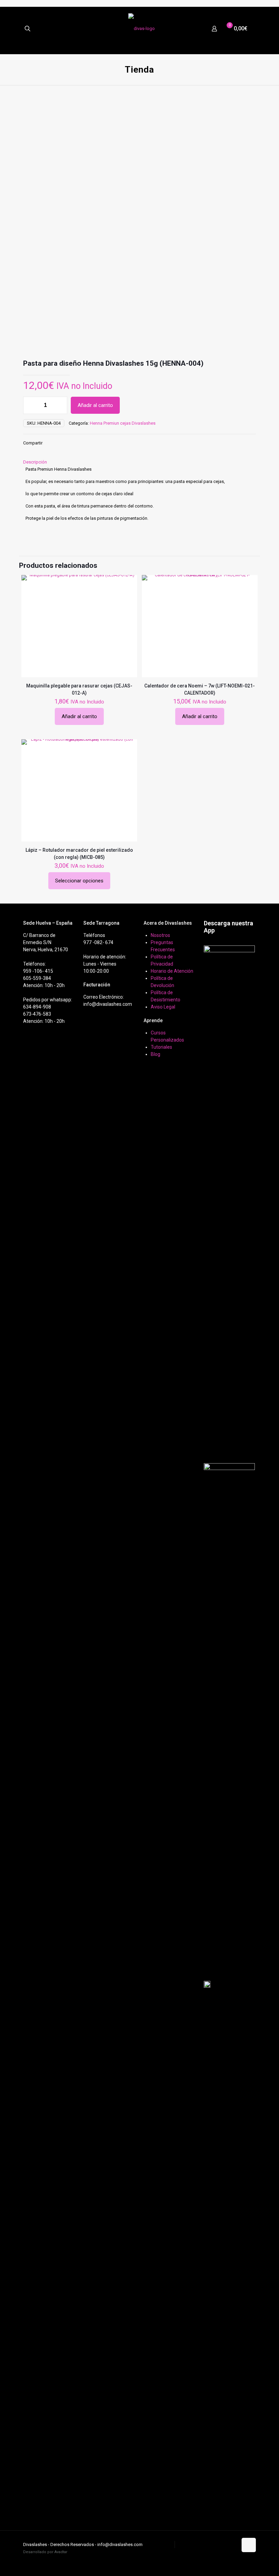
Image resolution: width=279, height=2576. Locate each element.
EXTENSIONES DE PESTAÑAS (206, 2544)
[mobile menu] (249, 30)
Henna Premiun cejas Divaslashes (123, 423)
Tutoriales (161, 1047)
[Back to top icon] (249, 2545)
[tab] (139, 462)
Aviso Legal (163, 1007)
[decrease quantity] (31, 405)
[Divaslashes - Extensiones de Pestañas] (142, 29)
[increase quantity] (60, 405)
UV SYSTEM (161, 2544)
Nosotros (160, 935)
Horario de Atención (172, 971)
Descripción (35, 462)
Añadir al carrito (95, 405)
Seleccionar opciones (79, 881)
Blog (155, 1054)
